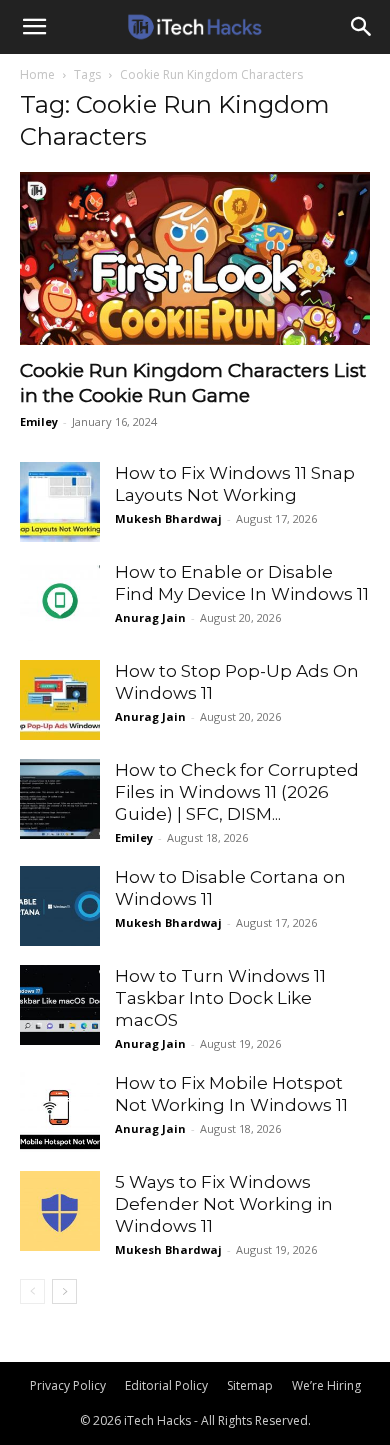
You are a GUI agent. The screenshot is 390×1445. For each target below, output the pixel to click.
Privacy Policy (68, 1385)
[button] (34, 27)
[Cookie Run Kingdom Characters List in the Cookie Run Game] (195, 258)
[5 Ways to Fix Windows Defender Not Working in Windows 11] (60, 1211)
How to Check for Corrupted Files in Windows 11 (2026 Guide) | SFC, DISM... (237, 792)
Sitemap (250, 1385)
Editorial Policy (166, 1385)
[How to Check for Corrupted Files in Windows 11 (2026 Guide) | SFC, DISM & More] (60, 799)
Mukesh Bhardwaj (168, 518)
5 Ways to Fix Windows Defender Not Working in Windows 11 (224, 1204)
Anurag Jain (150, 617)
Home (37, 74)
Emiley (39, 421)
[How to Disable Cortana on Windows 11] (60, 906)
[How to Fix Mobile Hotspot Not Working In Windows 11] (60, 1112)
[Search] (362, 27)
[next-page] (64, 1291)
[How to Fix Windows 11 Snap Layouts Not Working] (60, 502)
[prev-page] (32, 1291)
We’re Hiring (326, 1385)
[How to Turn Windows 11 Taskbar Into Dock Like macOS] (60, 1005)
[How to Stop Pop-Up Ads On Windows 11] (60, 700)
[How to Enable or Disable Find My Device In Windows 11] (60, 601)
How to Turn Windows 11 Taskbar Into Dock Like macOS (220, 998)
